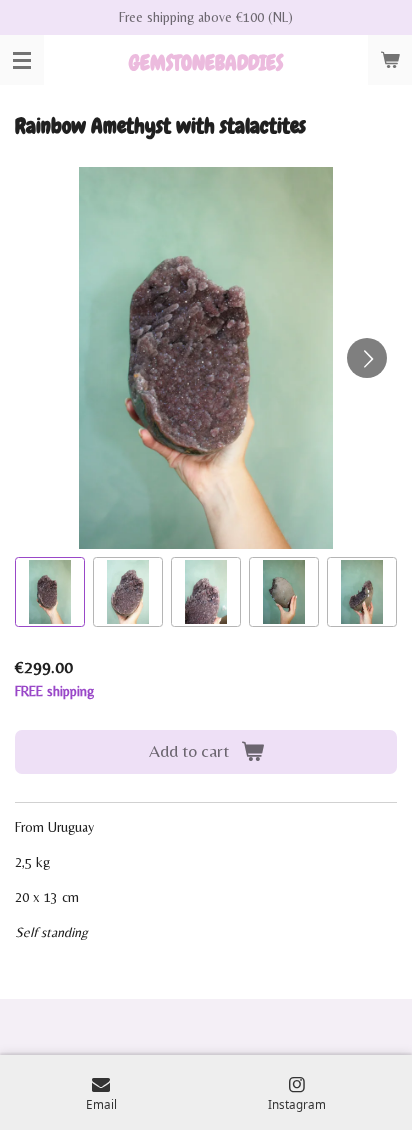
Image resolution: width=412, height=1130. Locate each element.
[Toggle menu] (22, 60)
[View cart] (390, 60)
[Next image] (367, 358)
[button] (50, 592)
